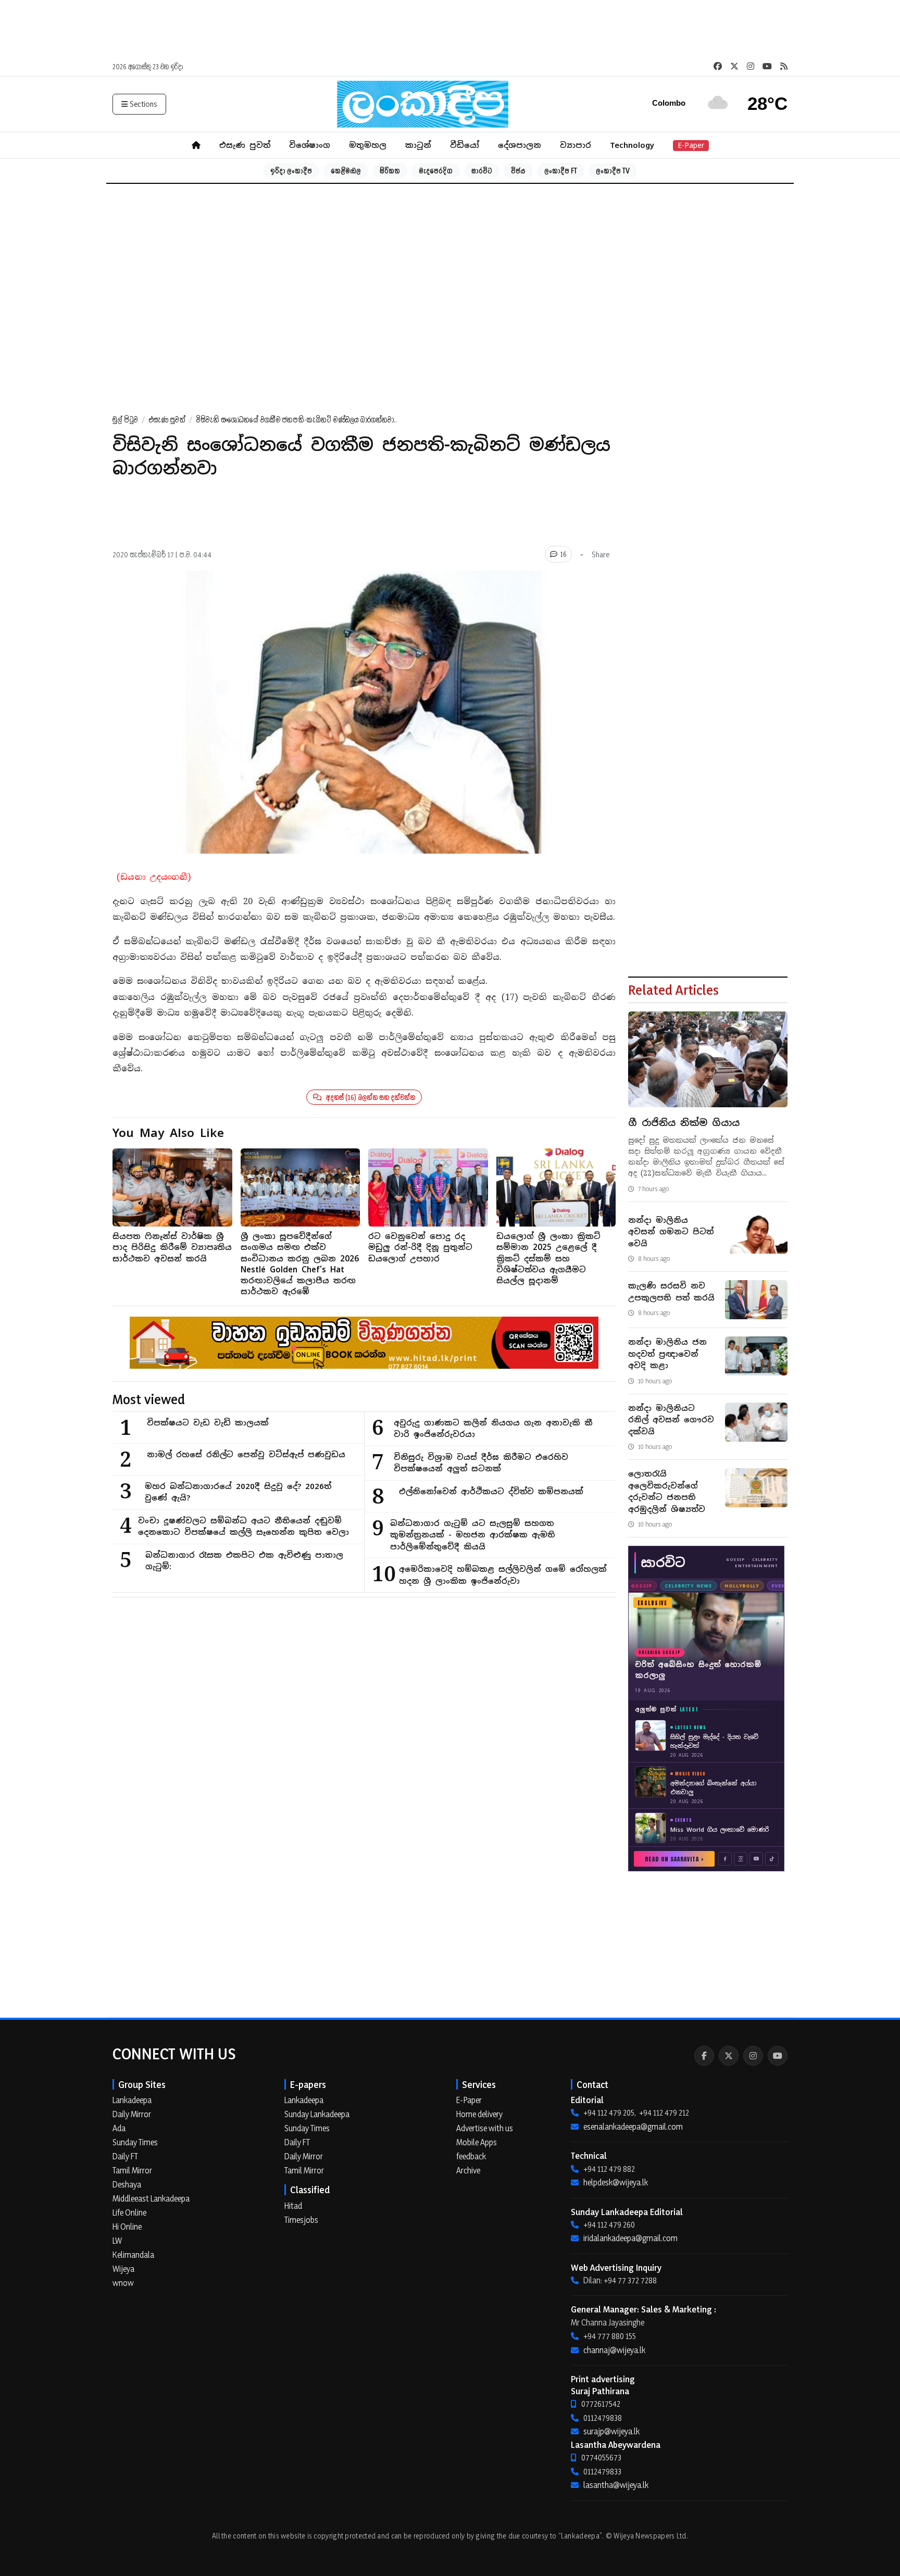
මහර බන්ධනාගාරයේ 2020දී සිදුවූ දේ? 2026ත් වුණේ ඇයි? (238, 1492)
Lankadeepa (132, 2100)
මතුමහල (368, 145)
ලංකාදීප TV (613, 171)
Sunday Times (135, 2142)
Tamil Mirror (132, 2170)
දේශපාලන (520, 145)
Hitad (293, 2206)
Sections (143, 104)
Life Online (129, 2212)
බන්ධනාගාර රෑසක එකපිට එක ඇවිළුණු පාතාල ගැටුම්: (244, 1561)
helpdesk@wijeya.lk (616, 2182)
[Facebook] (704, 2056)
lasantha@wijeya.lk (616, 2485)
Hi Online (127, 2227)
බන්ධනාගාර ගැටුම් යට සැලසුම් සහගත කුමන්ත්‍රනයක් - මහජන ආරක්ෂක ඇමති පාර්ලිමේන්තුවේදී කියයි (473, 1535)
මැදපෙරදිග (436, 171)
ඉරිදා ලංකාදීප (291, 171)
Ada (119, 2128)
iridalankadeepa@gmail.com (630, 2238)
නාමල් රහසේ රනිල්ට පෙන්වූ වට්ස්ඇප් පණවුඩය (246, 1454)
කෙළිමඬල (346, 171)
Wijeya (123, 2269)
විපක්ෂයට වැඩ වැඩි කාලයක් (208, 1423)
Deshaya (127, 2184)
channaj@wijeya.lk (614, 2350)
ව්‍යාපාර (576, 145)
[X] (729, 2056)
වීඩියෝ (465, 145)
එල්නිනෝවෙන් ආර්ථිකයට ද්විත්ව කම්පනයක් (491, 1491)
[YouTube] (778, 2056)
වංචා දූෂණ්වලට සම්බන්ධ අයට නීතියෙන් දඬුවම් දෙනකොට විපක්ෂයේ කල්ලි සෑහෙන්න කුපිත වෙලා (243, 1527)
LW (117, 2241)
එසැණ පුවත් (245, 145)
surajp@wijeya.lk (611, 2431)
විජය (518, 171)
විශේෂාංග (310, 145)
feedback (471, 2156)
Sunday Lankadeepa (317, 2114)
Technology (632, 145)
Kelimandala (133, 2255)
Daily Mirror (132, 2114)
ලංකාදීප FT (561, 171)
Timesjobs (301, 2220)
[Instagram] (753, 2056)
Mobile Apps (477, 2142)
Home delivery (479, 2114)
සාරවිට (482, 171)
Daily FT (125, 2156)
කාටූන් (418, 145)
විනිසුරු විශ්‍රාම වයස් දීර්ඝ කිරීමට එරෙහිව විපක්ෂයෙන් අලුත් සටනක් (481, 1463)
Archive (468, 2170)
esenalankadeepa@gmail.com (633, 2127)
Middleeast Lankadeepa (151, 2198)
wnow (123, 2283)
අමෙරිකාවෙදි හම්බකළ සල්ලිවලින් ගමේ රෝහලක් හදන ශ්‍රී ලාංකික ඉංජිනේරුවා (503, 1575)
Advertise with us (485, 2128)
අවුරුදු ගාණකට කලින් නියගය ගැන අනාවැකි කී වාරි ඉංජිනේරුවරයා (493, 1429)
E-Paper (691, 145)
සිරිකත (390, 171)
